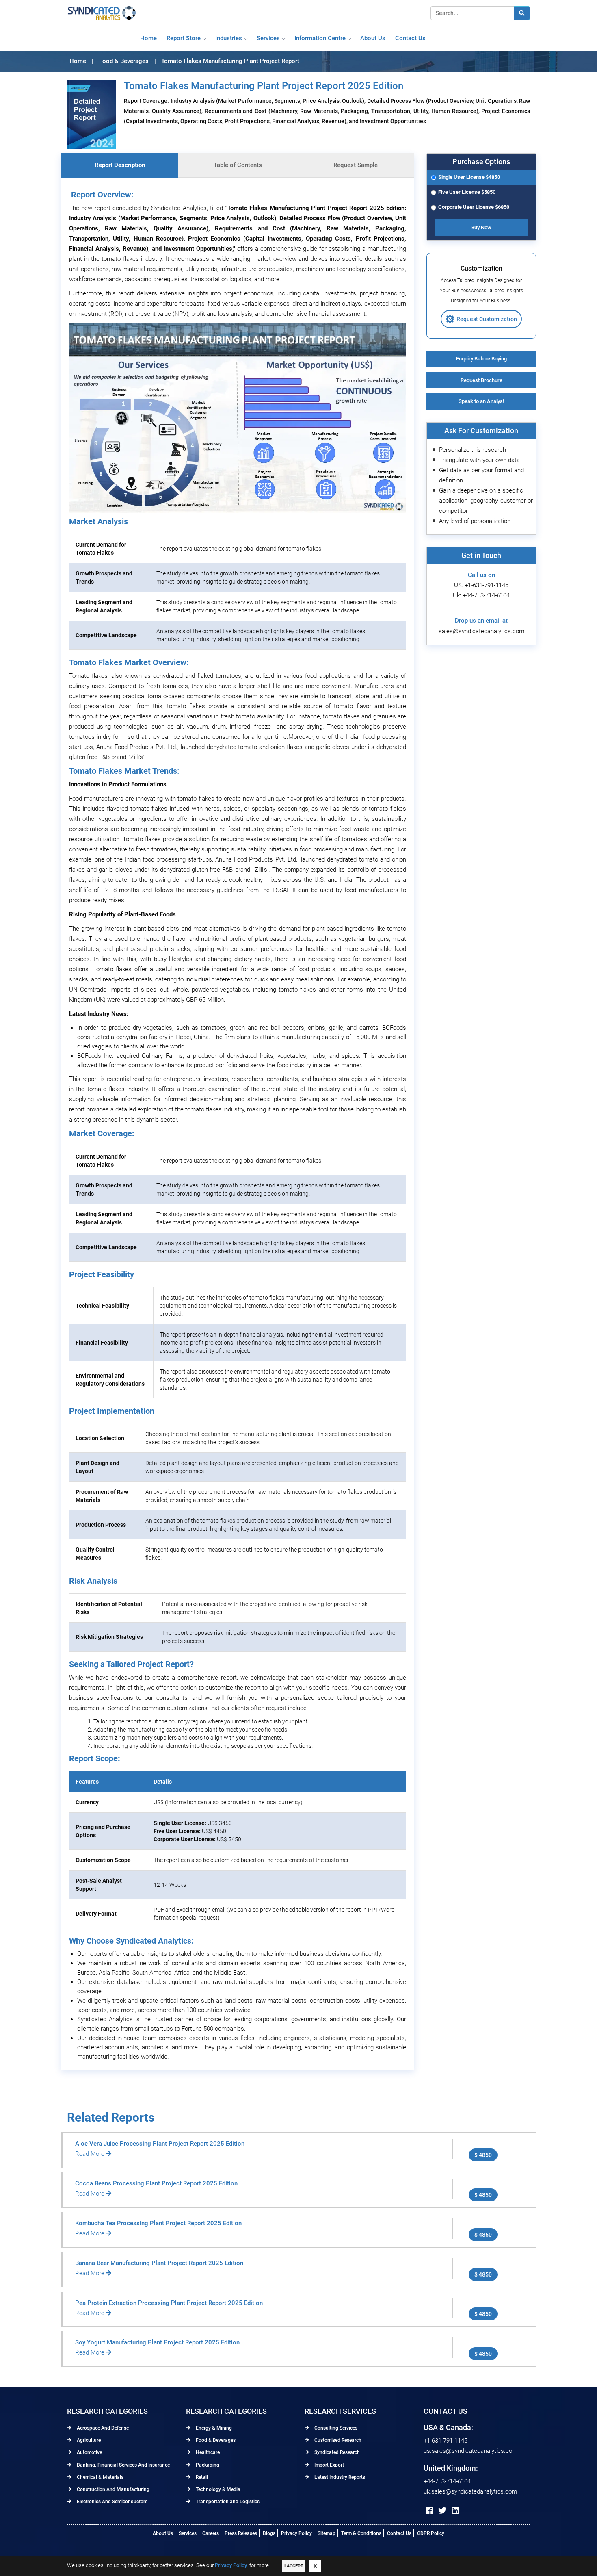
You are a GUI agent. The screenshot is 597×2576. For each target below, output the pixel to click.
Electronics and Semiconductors (111, 2502)
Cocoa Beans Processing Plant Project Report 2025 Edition (156, 2183)
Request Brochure (481, 380)
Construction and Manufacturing (112, 2489)
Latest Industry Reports (339, 2477)
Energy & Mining (213, 2428)
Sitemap (327, 2533)
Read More (91, 2154)
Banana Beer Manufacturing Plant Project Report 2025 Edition (159, 2263)
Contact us (410, 38)
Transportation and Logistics (227, 2502)
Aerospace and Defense (102, 2428)
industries (229, 38)
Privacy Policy (296, 2533)
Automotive (89, 2452)
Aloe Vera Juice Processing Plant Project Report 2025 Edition (160, 2144)
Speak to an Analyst (481, 401)
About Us (163, 2533)
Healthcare (207, 2452)
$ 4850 (483, 2155)
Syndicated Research (336, 2452)
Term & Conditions (361, 2533)
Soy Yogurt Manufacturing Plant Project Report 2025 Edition (157, 2342)
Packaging (207, 2465)
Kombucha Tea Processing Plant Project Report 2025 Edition (158, 2223)
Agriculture (88, 2440)
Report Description (120, 165)
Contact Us (399, 2533)
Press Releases (241, 2533)
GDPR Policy (431, 2533)
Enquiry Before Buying (481, 359)
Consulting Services (335, 2428)
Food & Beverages (215, 2440)
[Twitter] (442, 2511)
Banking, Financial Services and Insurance (123, 2465)
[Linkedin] (455, 2511)
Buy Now (481, 227)
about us (373, 38)
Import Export (329, 2465)
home (148, 38)
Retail (201, 2477)
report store (184, 38)
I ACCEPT (294, 2566)
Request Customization (487, 319)
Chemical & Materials (99, 2477)
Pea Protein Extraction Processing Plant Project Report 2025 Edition (169, 2303)
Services (268, 38)
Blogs (269, 2533)
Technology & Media (217, 2489)
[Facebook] (429, 2511)
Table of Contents (238, 165)
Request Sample (356, 165)
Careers (211, 2533)
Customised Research (337, 2440)
